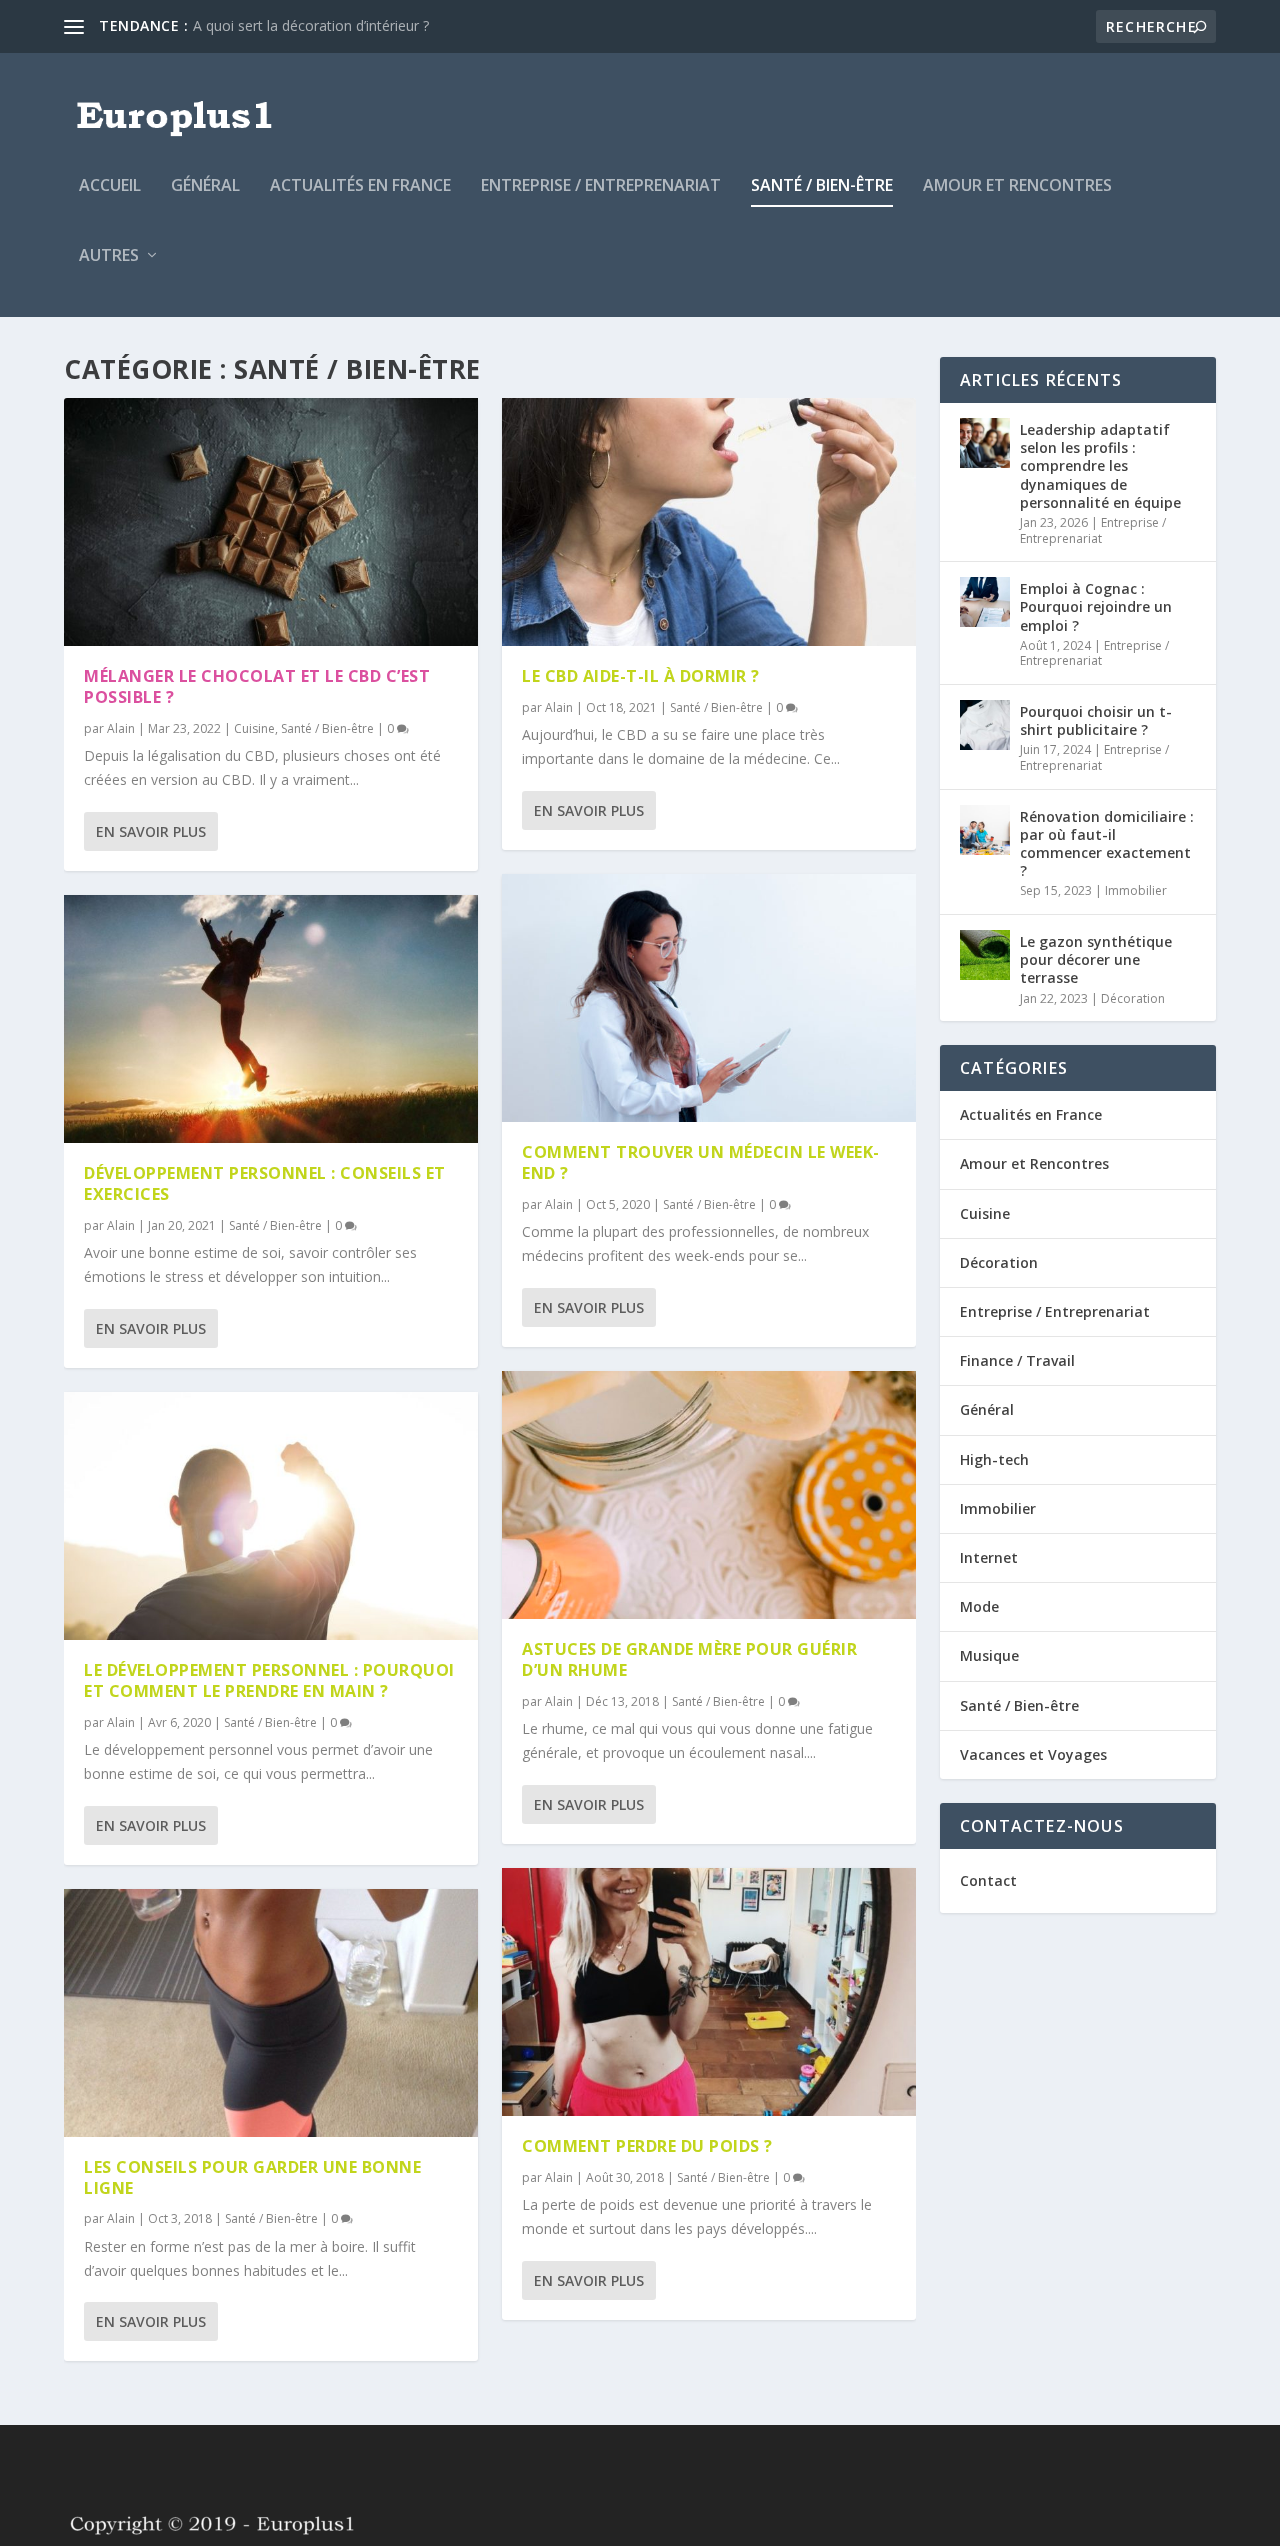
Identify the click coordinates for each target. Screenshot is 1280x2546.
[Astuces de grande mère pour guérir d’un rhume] (709, 1495)
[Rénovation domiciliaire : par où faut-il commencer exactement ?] (985, 830)
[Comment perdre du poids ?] (709, 1992)
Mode (979, 1606)
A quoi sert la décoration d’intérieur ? (311, 25)
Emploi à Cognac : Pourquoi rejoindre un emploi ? (1096, 606)
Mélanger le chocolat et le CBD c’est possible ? (257, 686)
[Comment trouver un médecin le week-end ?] (709, 998)
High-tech (994, 1459)
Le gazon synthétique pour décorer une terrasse (1096, 959)
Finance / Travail (1017, 1360)
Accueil (110, 186)
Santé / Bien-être (822, 186)
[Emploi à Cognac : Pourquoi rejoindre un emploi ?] (985, 602)
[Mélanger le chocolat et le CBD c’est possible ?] (271, 522)
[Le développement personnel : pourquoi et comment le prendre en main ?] (271, 1516)
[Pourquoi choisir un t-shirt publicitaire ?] (985, 725)
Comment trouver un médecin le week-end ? (701, 1162)
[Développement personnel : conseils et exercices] (271, 1019)
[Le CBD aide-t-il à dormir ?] (709, 522)
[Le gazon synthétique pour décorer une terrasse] (985, 955)
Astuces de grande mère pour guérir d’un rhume (689, 1659)
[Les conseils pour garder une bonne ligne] (271, 2013)
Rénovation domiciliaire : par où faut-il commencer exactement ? (1107, 844)
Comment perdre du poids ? (647, 2146)
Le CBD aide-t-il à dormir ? (641, 676)
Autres (109, 256)
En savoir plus (151, 831)
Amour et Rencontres (1017, 186)
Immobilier (1136, 890)
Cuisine (254, 728)
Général (205, 186)
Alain (121, 728)
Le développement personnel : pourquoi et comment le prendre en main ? (269, 1680)
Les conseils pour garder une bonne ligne (252, 2177)
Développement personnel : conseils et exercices (265, 1183)
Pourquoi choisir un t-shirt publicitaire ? (1096, 720)
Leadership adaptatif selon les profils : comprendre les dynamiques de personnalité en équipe (1100, 466)
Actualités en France (360, 186)
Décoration (1133, 998)
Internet (989, 1557)
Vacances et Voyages (1033, 1754)
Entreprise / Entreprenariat (601, 186)
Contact (988, 1880)
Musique (989, 1655)
